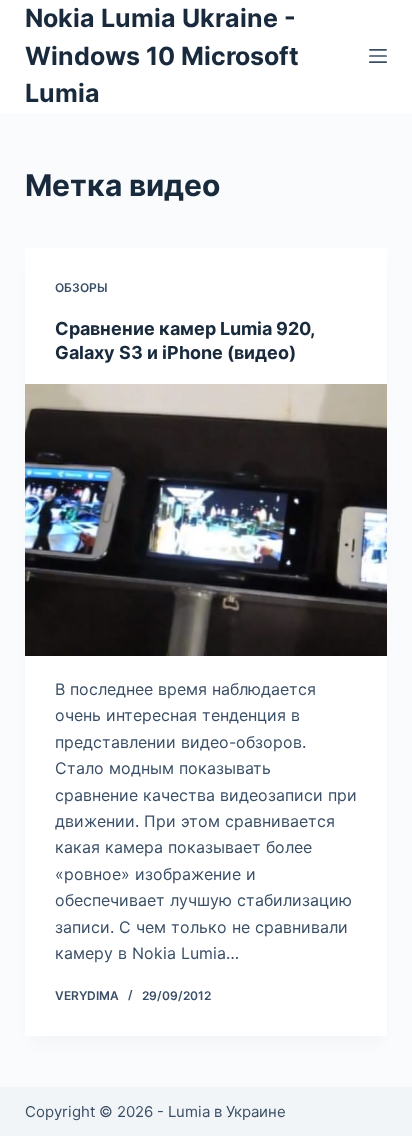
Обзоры (81, 287)
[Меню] (378, 56)
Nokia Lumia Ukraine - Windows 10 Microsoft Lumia (162, 55)
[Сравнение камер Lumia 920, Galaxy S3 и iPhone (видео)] (206, 520)
